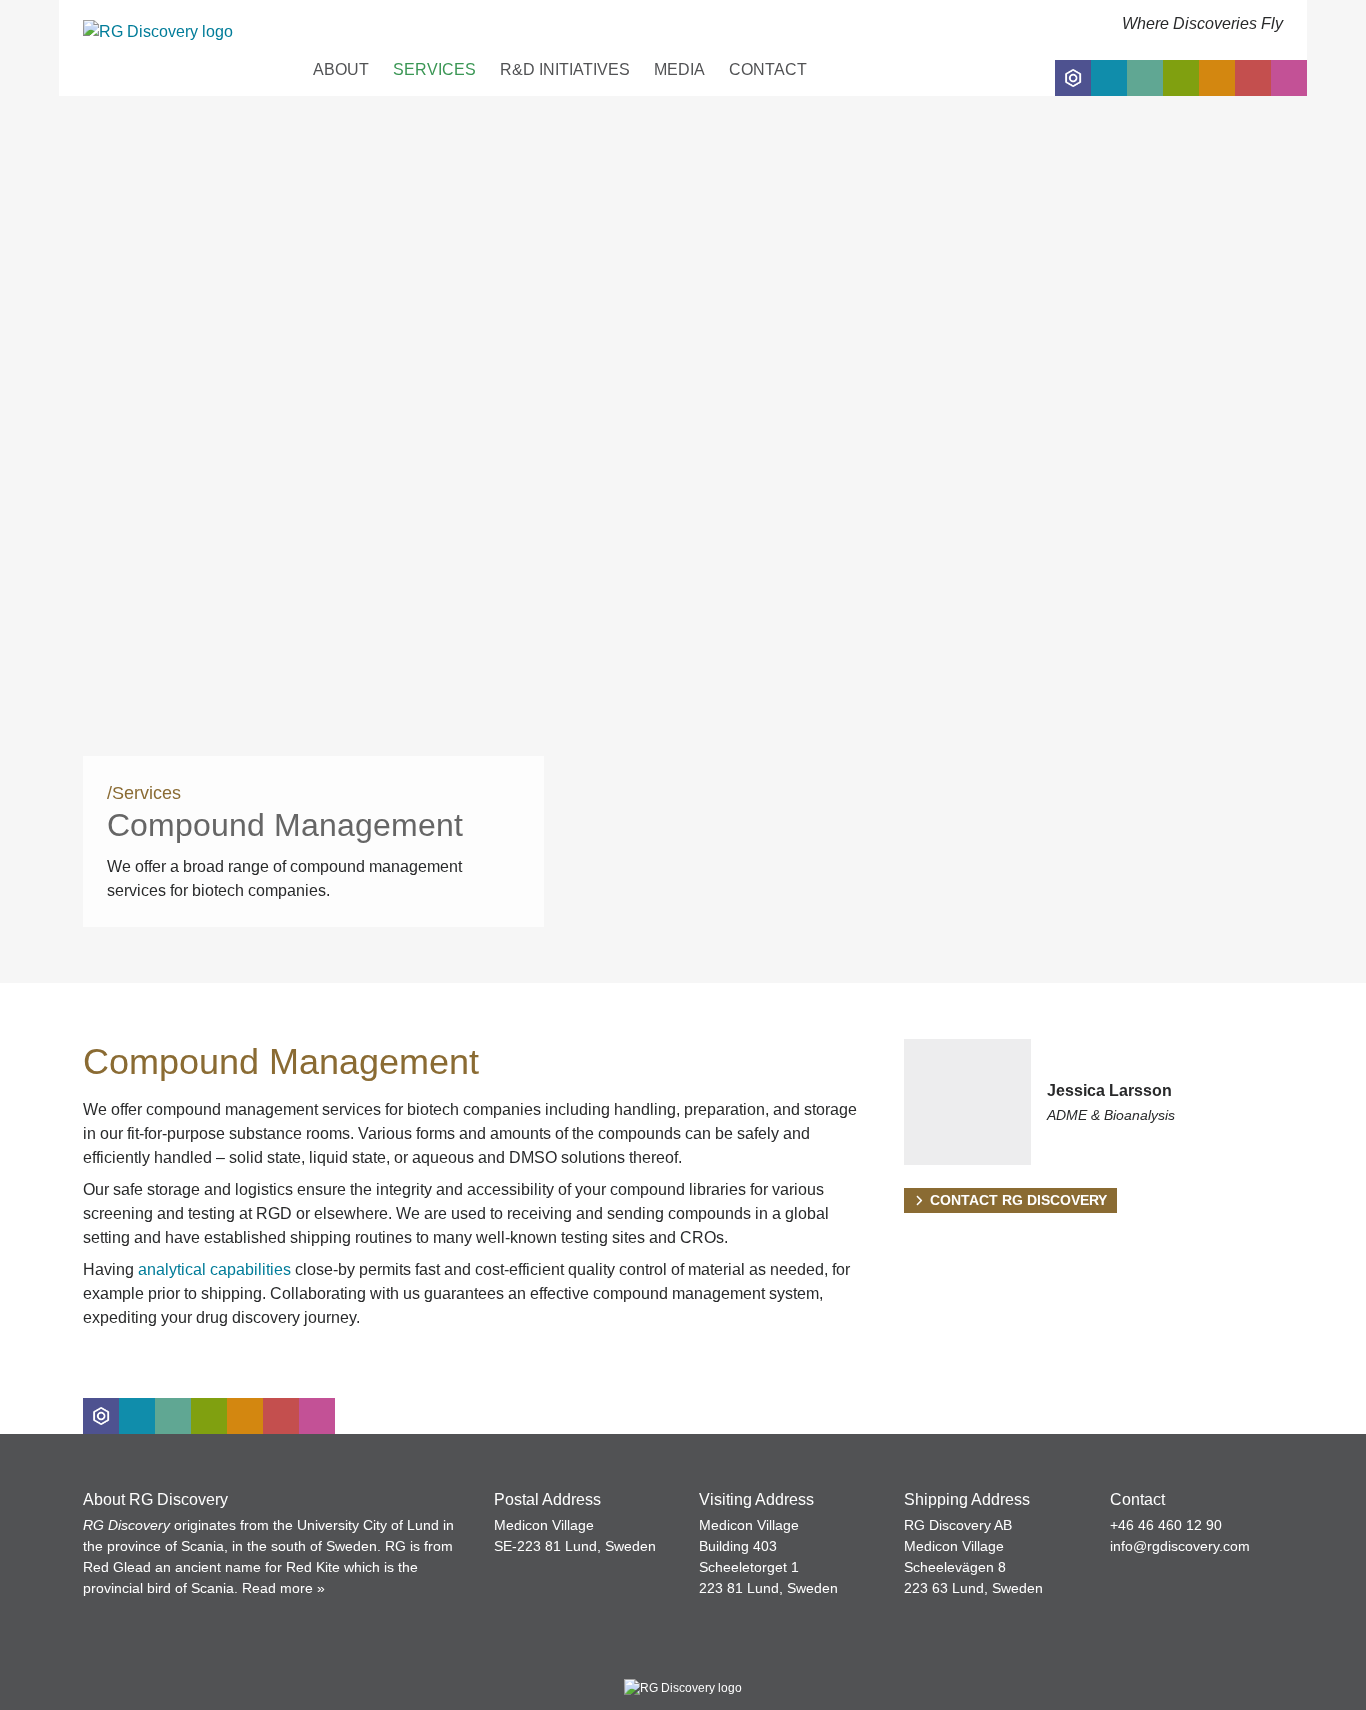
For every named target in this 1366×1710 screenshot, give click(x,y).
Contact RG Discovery (1018, 1200)
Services (434, 69)
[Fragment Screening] (1109, 78)
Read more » (283, 1588)
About (341, 69)
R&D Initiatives (565, 69)
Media (679, 69)
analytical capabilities (214, 1269)
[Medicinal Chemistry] (1073, 78)
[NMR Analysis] (1253, 78)
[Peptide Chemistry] (1181, 78)
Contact (768, 69)
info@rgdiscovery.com (1180, 1546)
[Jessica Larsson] (1093, 1102)
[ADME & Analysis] (1289, 78)
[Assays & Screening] (1217, 78)
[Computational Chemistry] (1145, 78)
